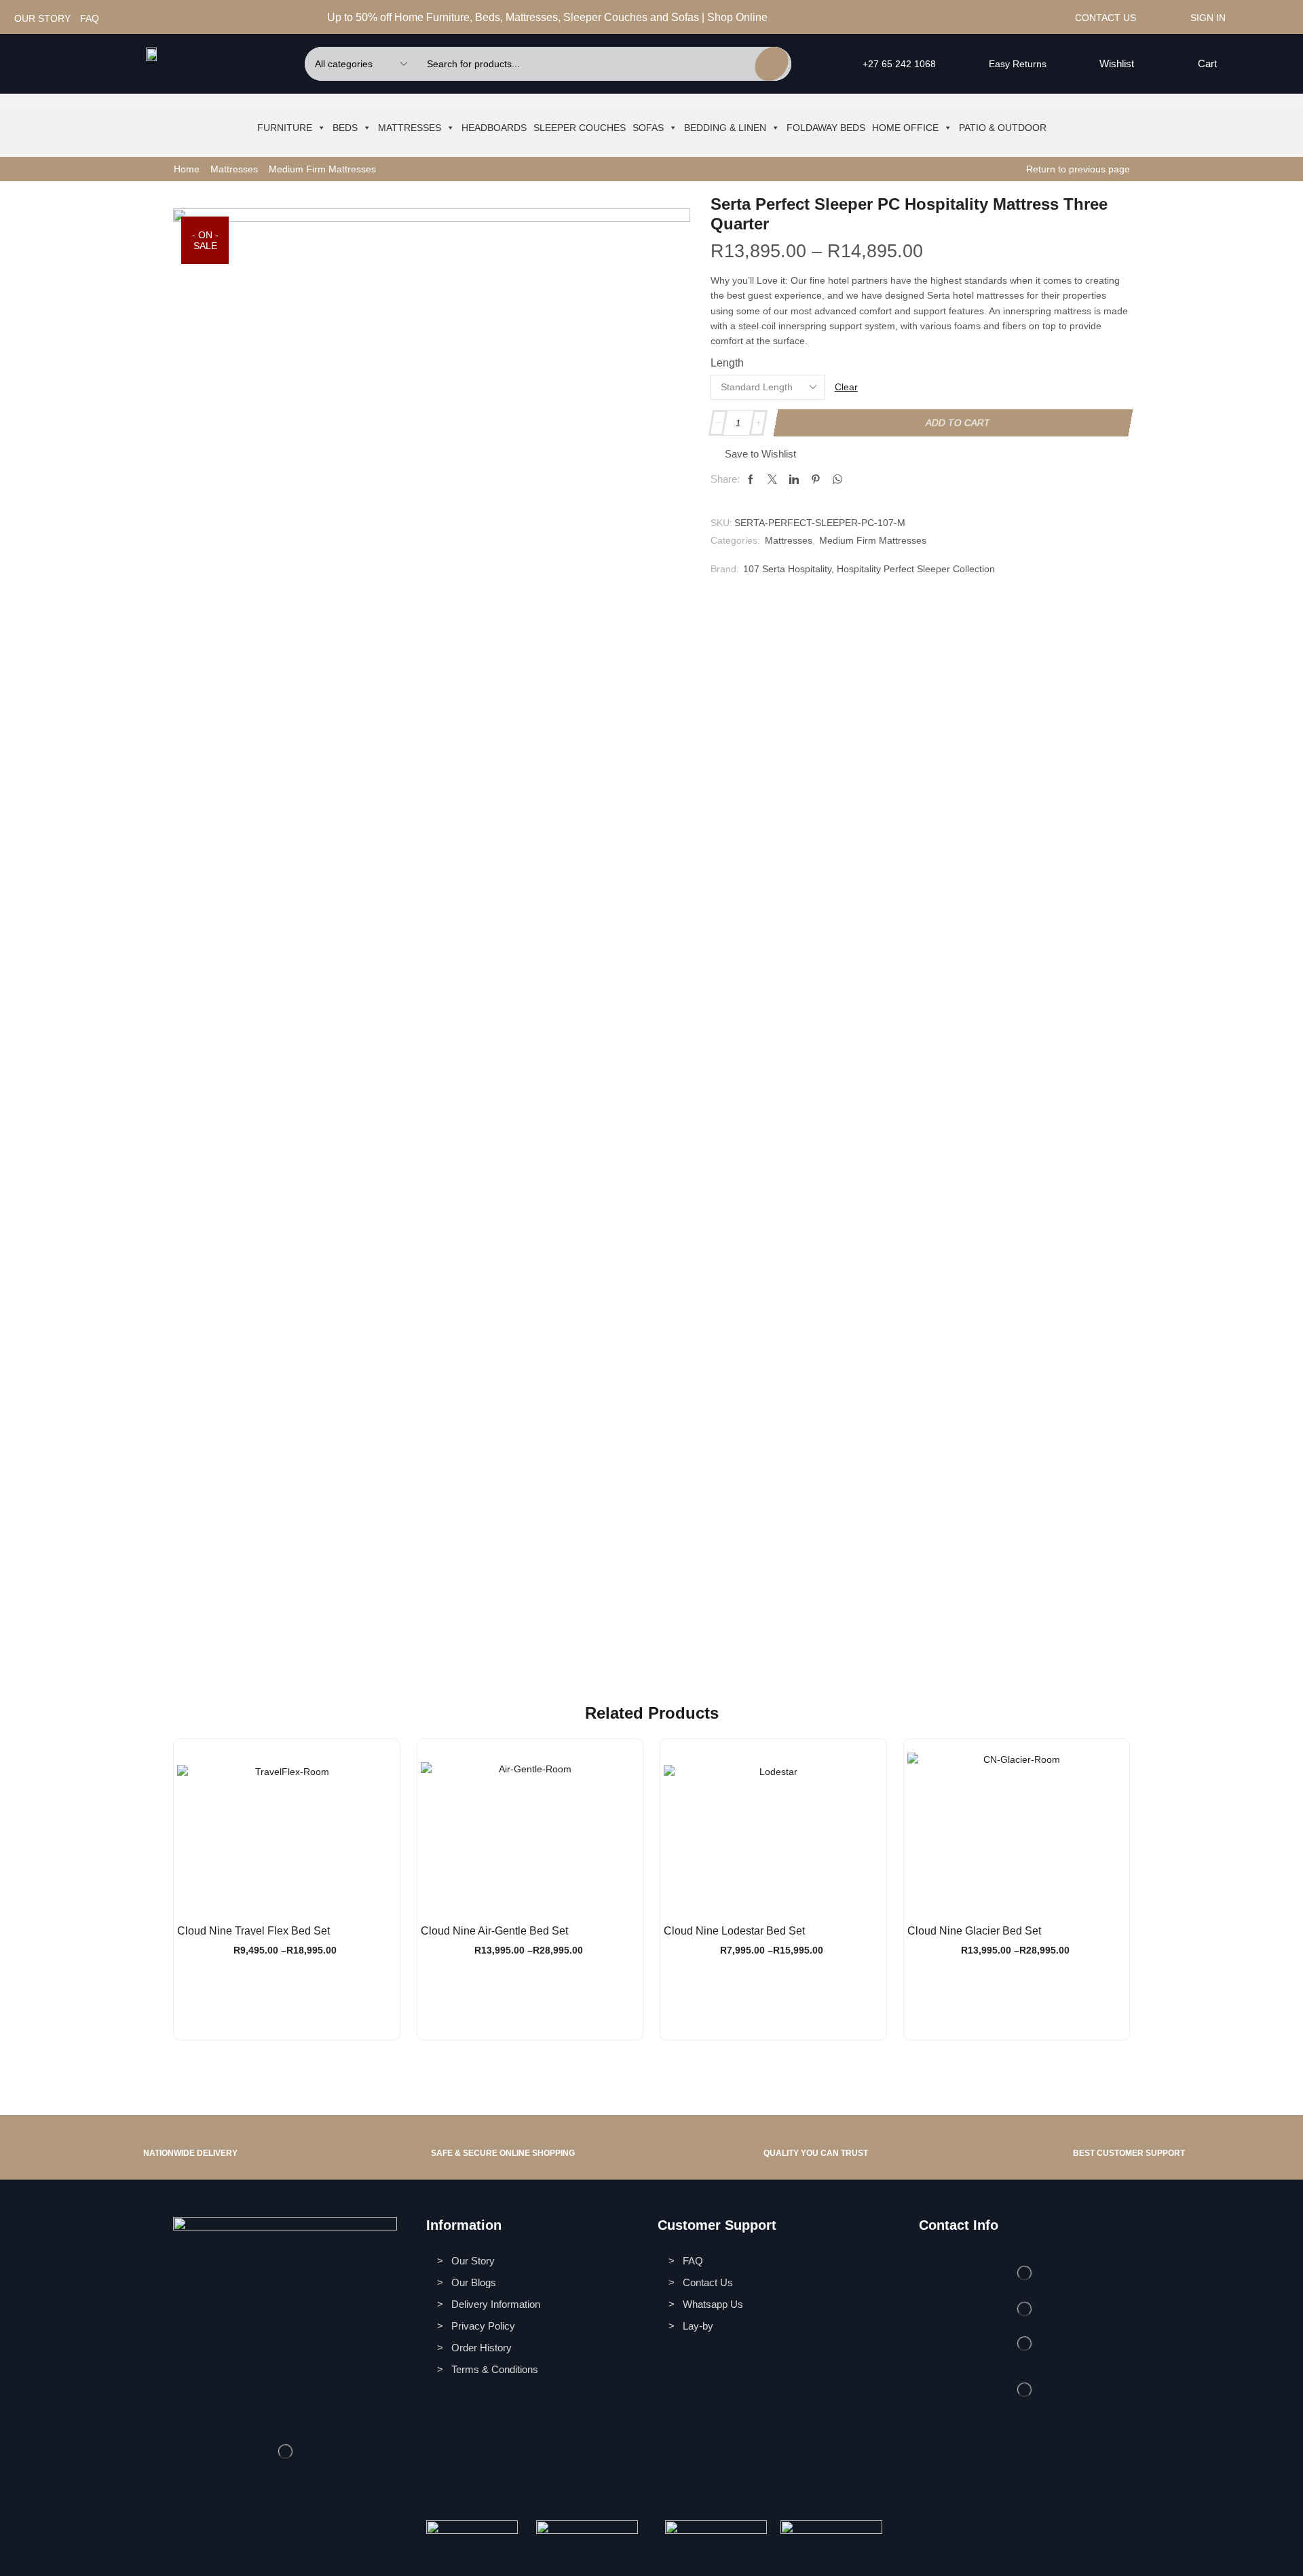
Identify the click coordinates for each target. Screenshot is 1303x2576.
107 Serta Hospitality (787, 569)
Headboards (494, 128)
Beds (345, 128)
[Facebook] (944, 18)
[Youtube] (993, 18)
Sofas (648, 128)
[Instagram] (960, 18)
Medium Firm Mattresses (322, 169)
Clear (846, 387)
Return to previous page (1078, 169)
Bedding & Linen (725, 128)
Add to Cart (958, 423)
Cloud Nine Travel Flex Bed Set (253, 1931)
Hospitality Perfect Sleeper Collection (916, 569)
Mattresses (410, 128)
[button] (1109, 64)
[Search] (772, 64)
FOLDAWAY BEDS (826, 128)
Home (187, 169)
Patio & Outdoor (1003, 128)
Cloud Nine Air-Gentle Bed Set (494, 1931)
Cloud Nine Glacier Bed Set (974, 1931)
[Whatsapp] (976, 18)
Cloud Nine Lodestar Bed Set (734, 1931)
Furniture (285, 128)
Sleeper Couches (580, 128)
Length (727, 363)
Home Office (905, 128)
